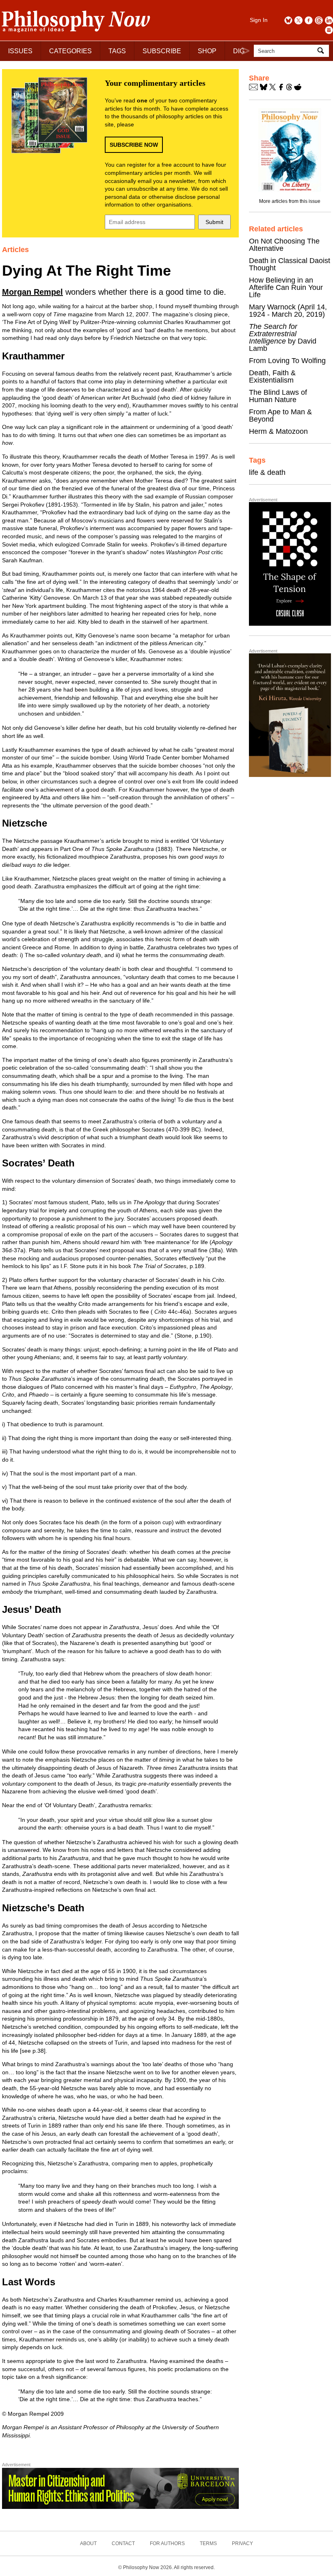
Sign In (259, 20)
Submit (214, 222)
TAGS (117, 51)
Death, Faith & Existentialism (272, 376)
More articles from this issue (290, 201)
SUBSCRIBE (162, 51)
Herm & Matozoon (278, 431)
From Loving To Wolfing (287, 361)
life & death (267, 472)
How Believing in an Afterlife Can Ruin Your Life (286, 287)
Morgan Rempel (32, 292)
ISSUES (20, 51)
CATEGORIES (70, 51)
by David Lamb (283, 337)
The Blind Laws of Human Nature (278, 396)
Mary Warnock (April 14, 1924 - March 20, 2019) (288, 311)
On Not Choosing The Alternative (284, 245)
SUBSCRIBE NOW (134, 145)
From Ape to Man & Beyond (280, 416)
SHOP (207, 51)
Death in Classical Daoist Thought (290, 264)
